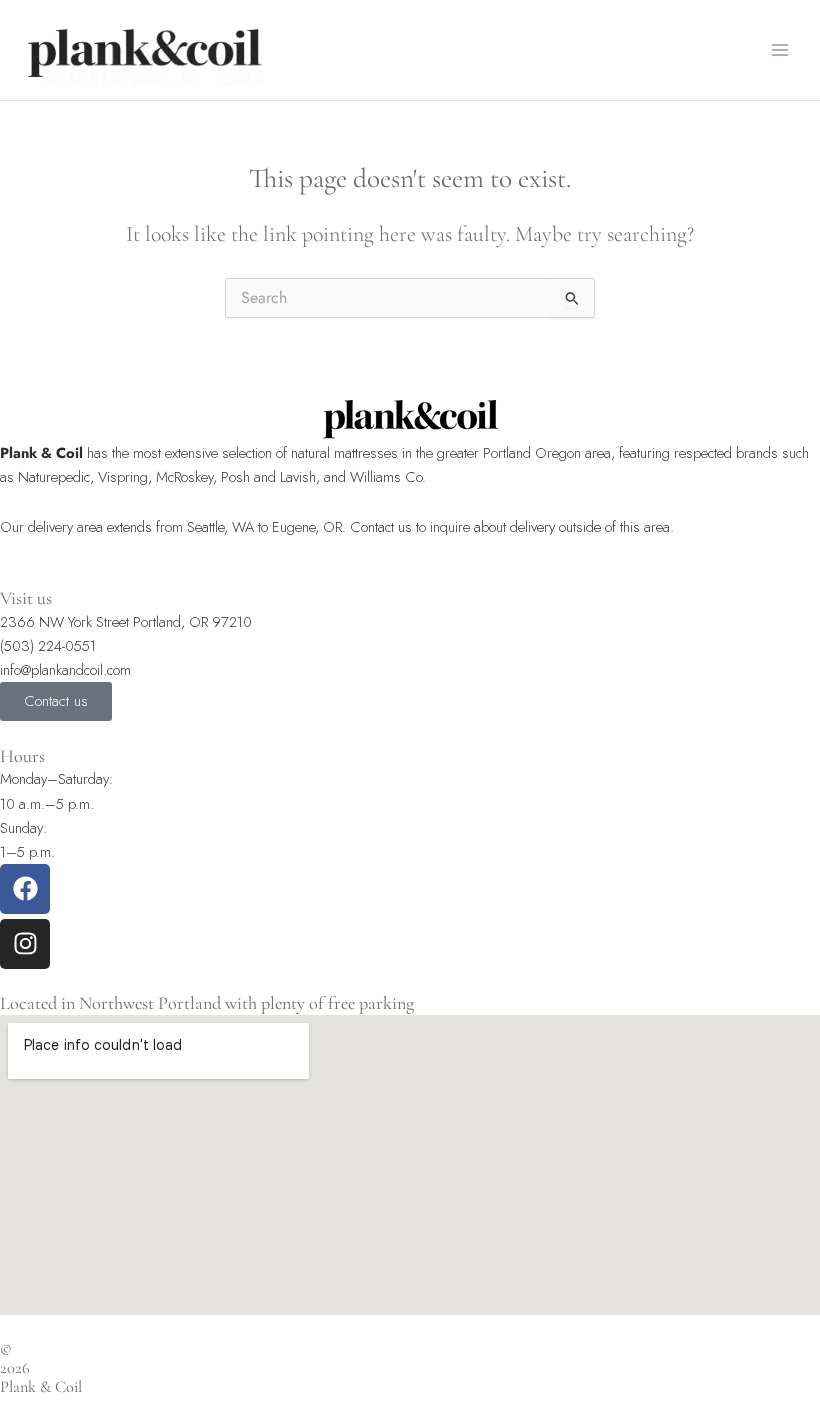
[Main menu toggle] (780, 50)
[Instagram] (25, 944)
